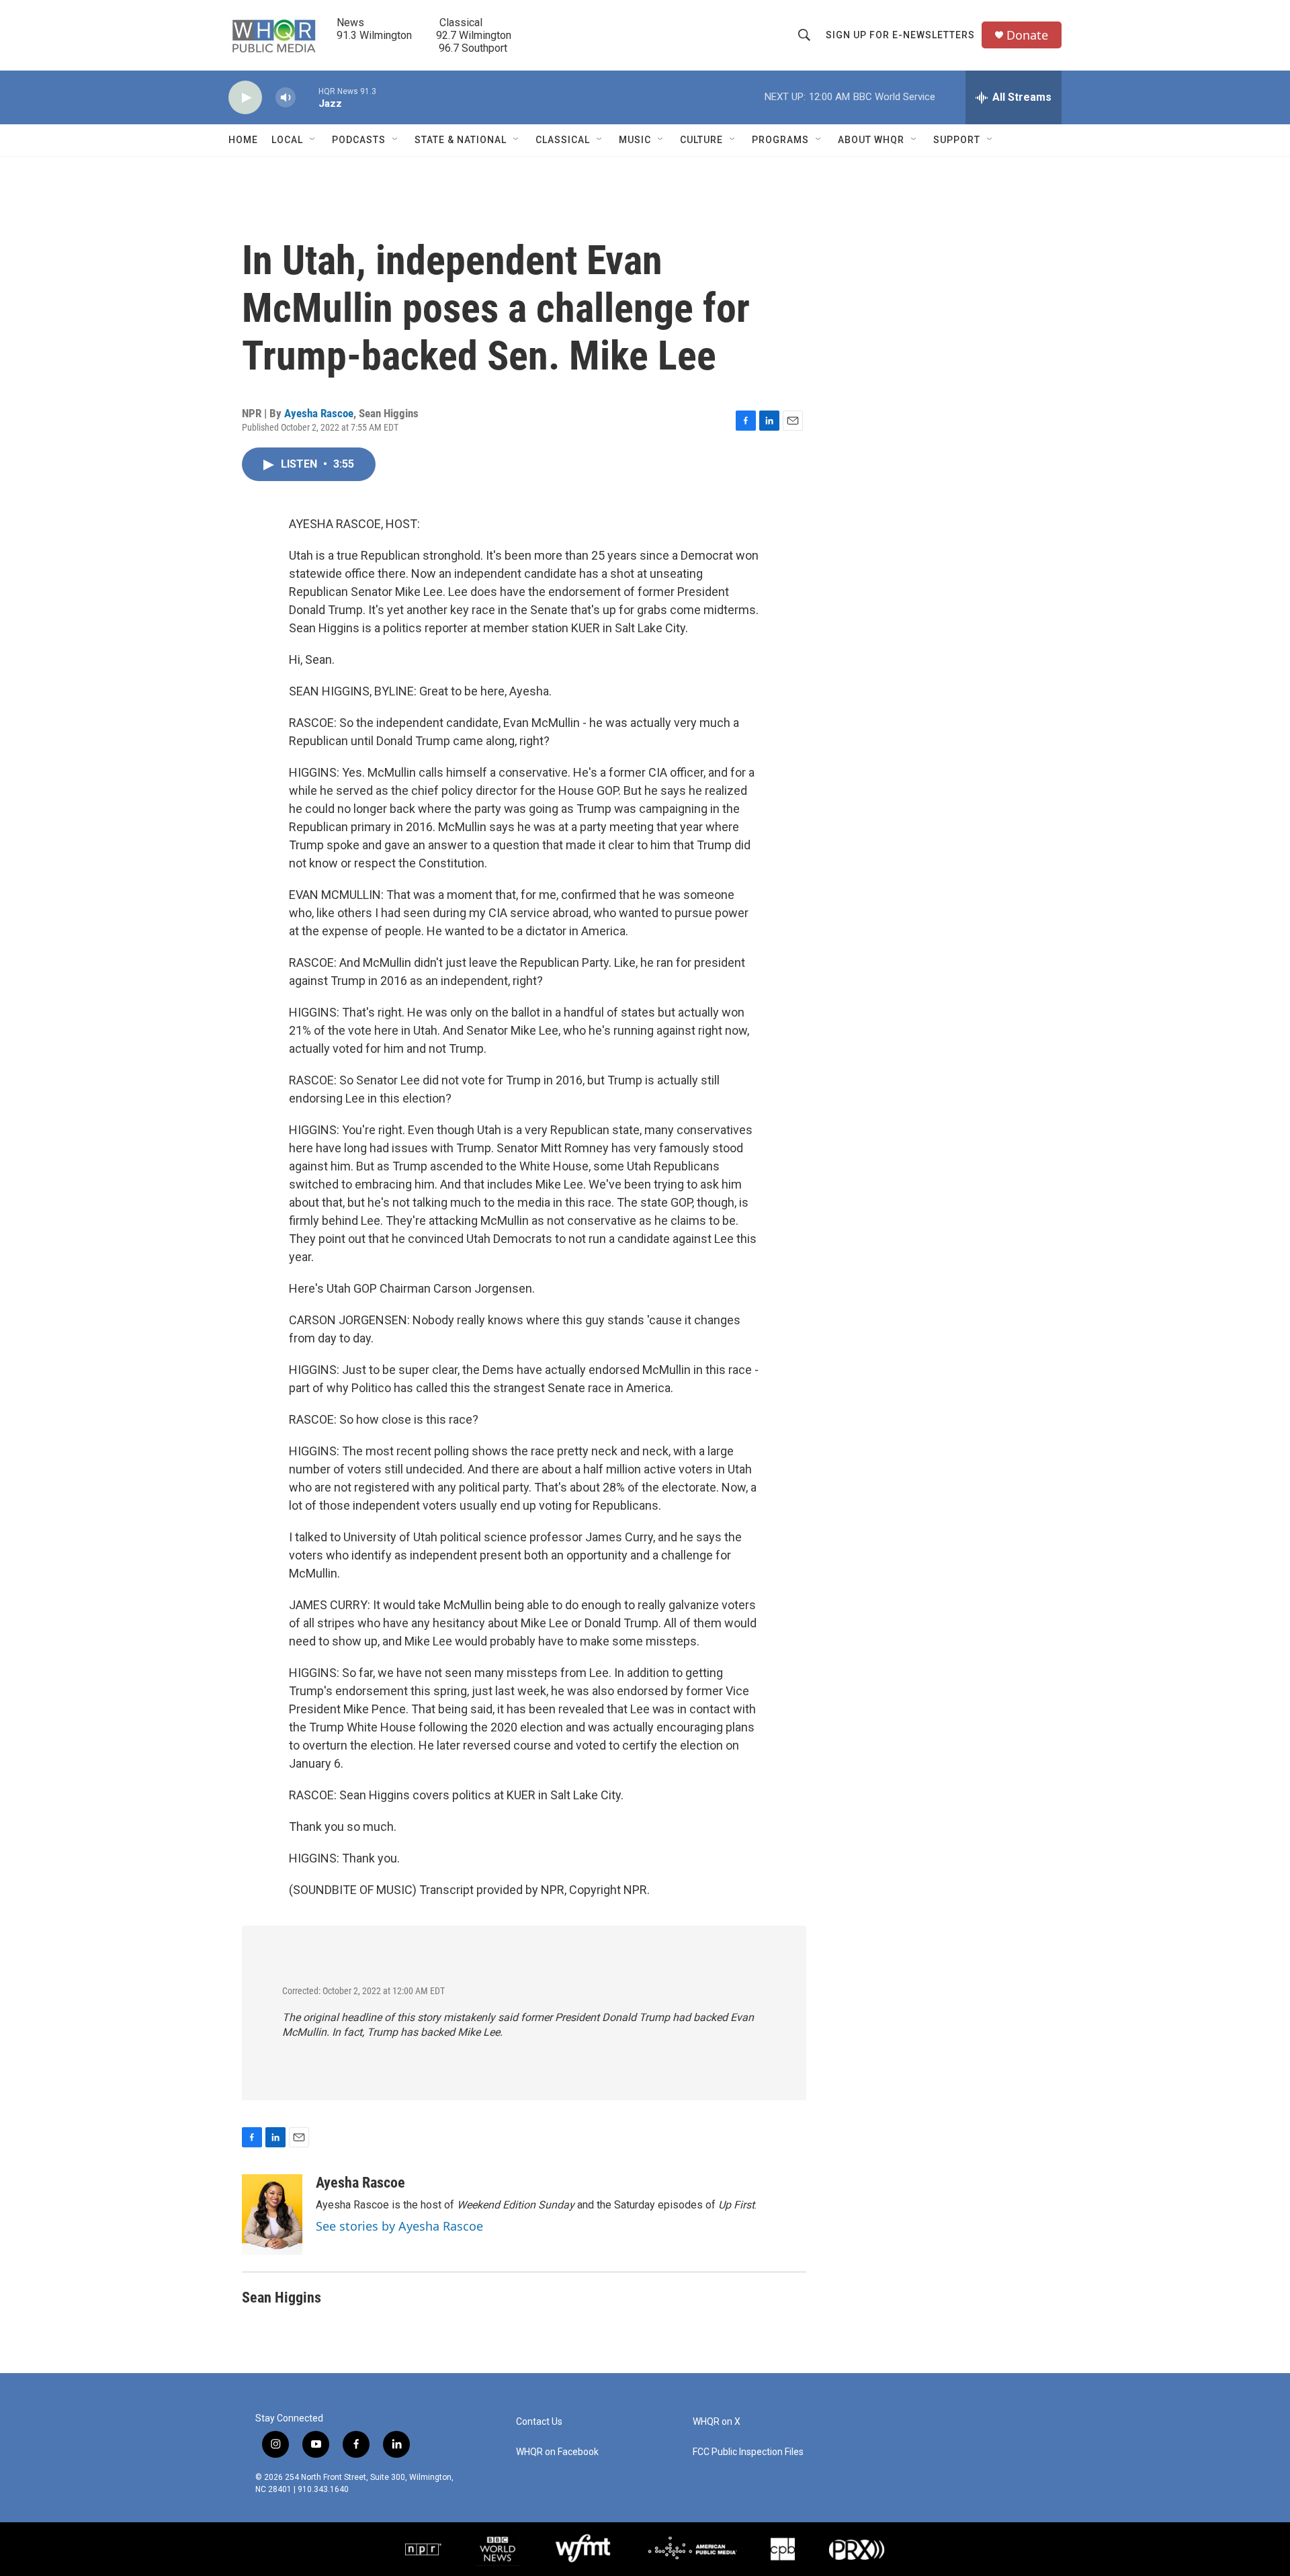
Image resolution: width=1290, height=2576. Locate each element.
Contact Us (539, 2422)
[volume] (286, 98)
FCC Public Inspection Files (748, 2452)
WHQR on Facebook (557, 2452)
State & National (461, 140)
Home (243, 140)
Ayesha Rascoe (319, 413)
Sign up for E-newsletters (900, 35)
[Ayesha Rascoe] (272, 2215)
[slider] (307, 97)
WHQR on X (717, 2422)
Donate (1027, 35)
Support (957, 140)
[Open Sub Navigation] (313, 140)
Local (287, 140)
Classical (563, 140)
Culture (701, 140)
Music (635, 140)
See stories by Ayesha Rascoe (399, 2226)
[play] (245, 98)
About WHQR (871, 140)
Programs (780, 140)
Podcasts (359, 140)
